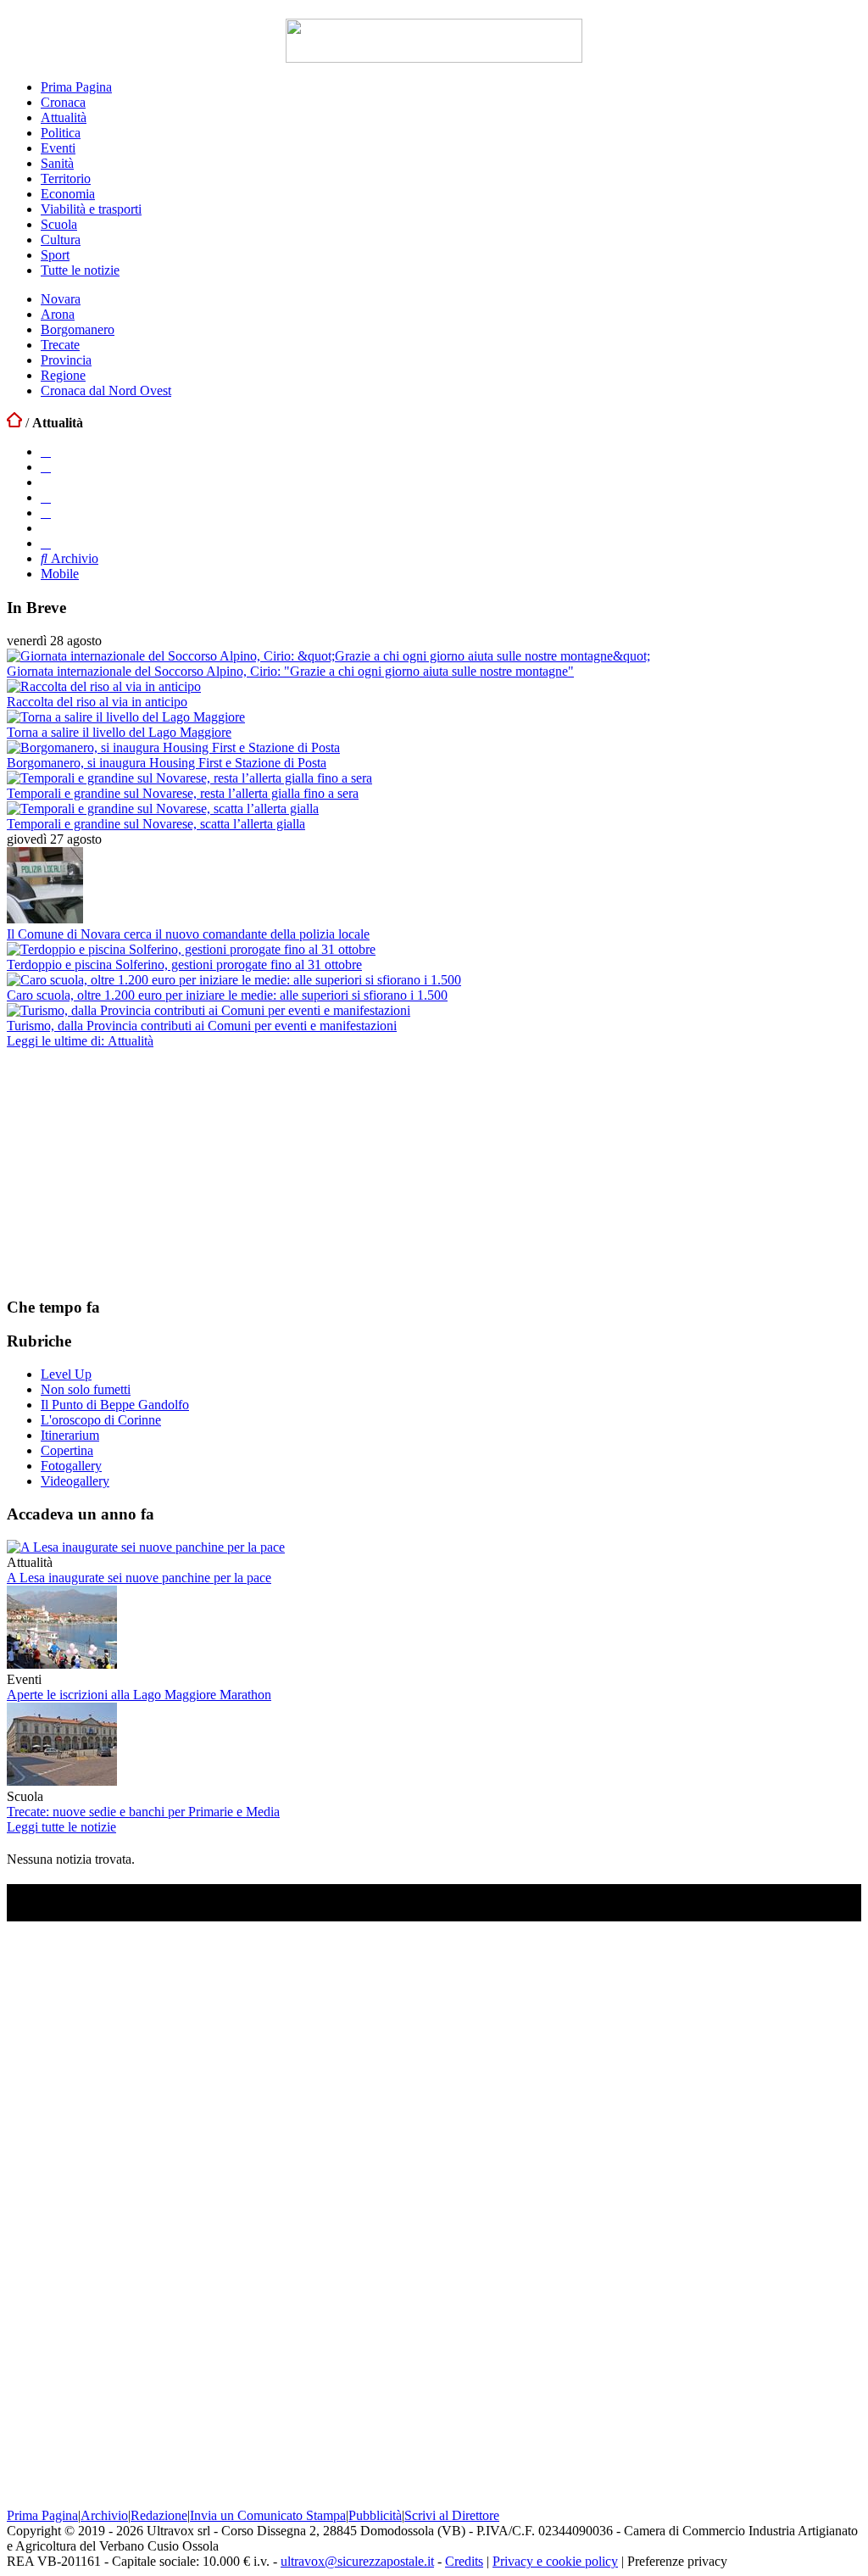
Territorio (66, 178)
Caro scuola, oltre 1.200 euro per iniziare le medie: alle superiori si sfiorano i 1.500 (227, 995)
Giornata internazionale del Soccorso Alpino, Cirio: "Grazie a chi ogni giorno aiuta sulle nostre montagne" (290, 671)
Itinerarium (70, 1435)
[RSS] (46, 513)
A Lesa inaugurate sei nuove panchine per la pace (139, 1578)
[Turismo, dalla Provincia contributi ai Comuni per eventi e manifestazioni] (209, 1010)
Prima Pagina (76, 87)
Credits (464, 2561)
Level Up (66, 1374)
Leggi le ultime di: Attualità (80, 1041)
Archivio (73, 558)
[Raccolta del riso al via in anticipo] (104, 686)
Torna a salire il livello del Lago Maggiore (119, 732)
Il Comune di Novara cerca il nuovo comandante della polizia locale (188, 934)
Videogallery (75, 1481)
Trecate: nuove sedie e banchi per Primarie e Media (143, 1812)
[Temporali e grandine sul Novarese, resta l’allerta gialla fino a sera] (189, 778)
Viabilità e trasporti (91, 209)
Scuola (59, 224)
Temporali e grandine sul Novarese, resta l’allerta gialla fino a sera (183, 793)
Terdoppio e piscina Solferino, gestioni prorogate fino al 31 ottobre (184, 965)
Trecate (60, 345)
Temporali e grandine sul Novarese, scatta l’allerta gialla (156, 824)
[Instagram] (46, 467)
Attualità (64, 117)
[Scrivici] (46, 543)
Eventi (58, 148)
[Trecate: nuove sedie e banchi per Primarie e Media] (62, 1781)
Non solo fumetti (86, 1389)
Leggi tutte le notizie (61, 1827)
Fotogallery (71, 1466)
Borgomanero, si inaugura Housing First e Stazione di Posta (167, 763)
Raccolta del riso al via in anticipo (97, 702)
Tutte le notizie (80, 270)
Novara (61, 299)
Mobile (60, 574)
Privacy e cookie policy (555, 2561)
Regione (63, 375)
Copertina (67, 1450)
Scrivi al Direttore (452, 2515)
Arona (58, 314)
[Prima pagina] (14, 423)
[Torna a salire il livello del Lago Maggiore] (126, 717)
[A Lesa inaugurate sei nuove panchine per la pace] (146, 1547)
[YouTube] (46, 497)
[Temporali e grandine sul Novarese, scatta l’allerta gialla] (163, 808)
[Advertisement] (134, 1172)
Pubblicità (375, 2515)
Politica (61, 133)
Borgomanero (78, 329)
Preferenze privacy (677, 2561)
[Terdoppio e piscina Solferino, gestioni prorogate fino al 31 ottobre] (191, 949)
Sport (55, 255)
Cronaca (63, 102)
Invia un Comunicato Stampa (268, 2515)
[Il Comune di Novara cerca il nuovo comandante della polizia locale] (45, 919)
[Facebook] (46, 452)
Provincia (66, 360)
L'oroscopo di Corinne (101, 1420)
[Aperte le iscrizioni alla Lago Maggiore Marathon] (62, 1664)
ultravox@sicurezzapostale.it (357, 2561)
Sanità (57, 163)
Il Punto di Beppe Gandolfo (115, 1405)
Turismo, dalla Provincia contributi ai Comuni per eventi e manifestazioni (202, 1026)
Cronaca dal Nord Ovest (106, 390)
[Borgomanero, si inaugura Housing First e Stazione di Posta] (173, 747)
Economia (68, 194)
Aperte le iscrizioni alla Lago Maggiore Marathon (139, 1695)
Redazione (159, 2515)
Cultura (61, 240)
